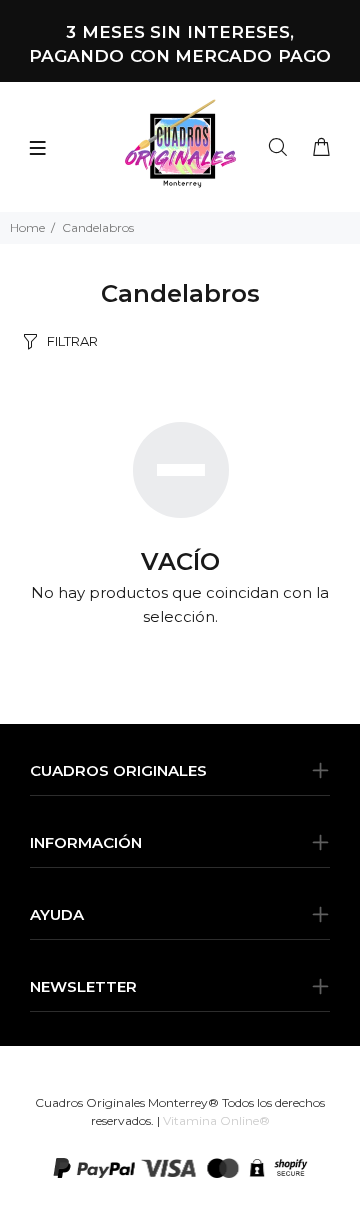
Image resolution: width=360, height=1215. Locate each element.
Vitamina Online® (216, 1120)
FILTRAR (72, 341)
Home (27, 227)
